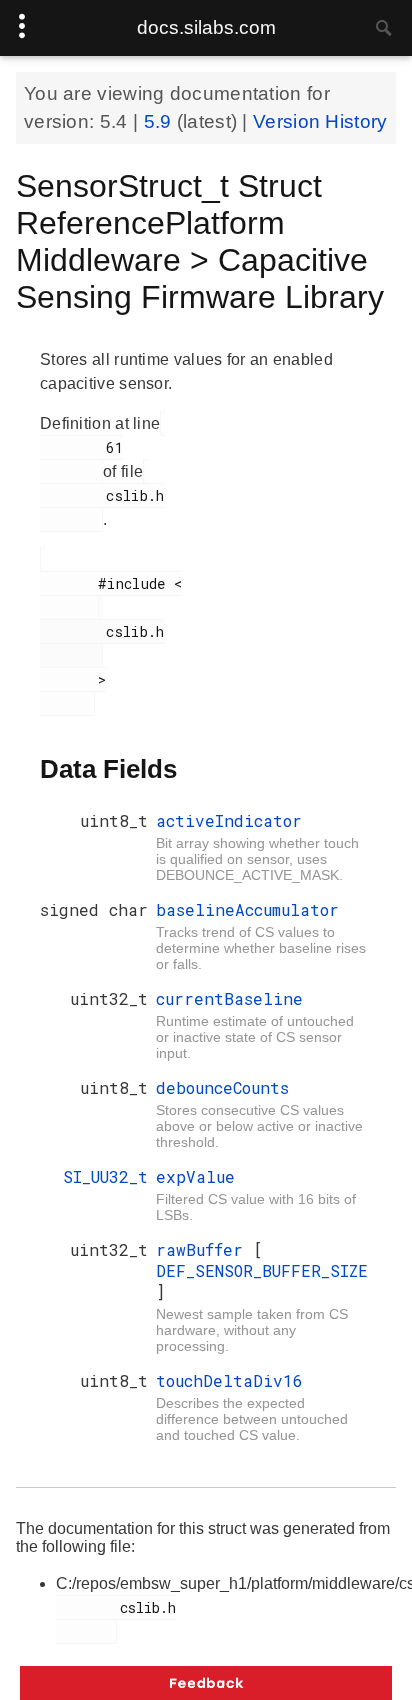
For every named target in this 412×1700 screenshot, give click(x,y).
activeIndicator (229, 820)
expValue (195, 1176)
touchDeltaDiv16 (229, 1380)
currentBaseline (229, 998)
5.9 (160, 121)
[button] (206, 1683)
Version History (320, 121)
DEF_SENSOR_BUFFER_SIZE (262, 1270)
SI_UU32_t (105, 1176)
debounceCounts (222, 1087)
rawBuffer (204, 1249)
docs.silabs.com (206, 27)
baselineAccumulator (247, 909)
